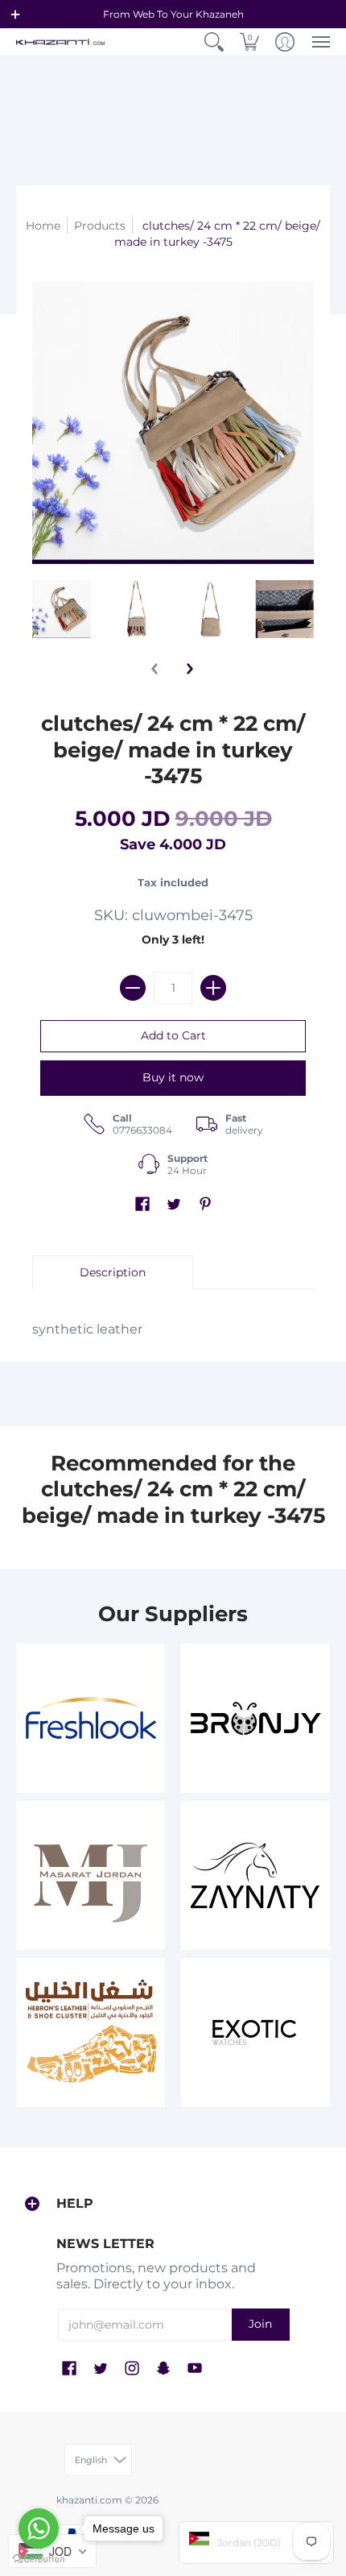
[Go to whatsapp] (39, 2528)
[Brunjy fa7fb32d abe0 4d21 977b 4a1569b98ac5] (255, 1718)
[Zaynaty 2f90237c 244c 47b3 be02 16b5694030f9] (255, 1875)
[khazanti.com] (60, 42)
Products (100, 226)
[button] (15, 15)
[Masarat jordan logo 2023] (91, 1875)
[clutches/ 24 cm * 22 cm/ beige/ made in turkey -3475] (62, 610)
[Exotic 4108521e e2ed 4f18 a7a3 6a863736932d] (255, 2033)
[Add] (213, 988)
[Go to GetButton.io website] (39, 2559)
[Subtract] (133, 988)
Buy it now (173, 1077)
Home (43, 226)
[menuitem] (214, 42)
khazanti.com (89, 2500)
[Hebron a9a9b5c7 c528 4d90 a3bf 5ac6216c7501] (91, 2033)
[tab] (113, 1272)
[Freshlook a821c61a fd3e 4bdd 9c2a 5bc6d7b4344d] (91, 1718)
